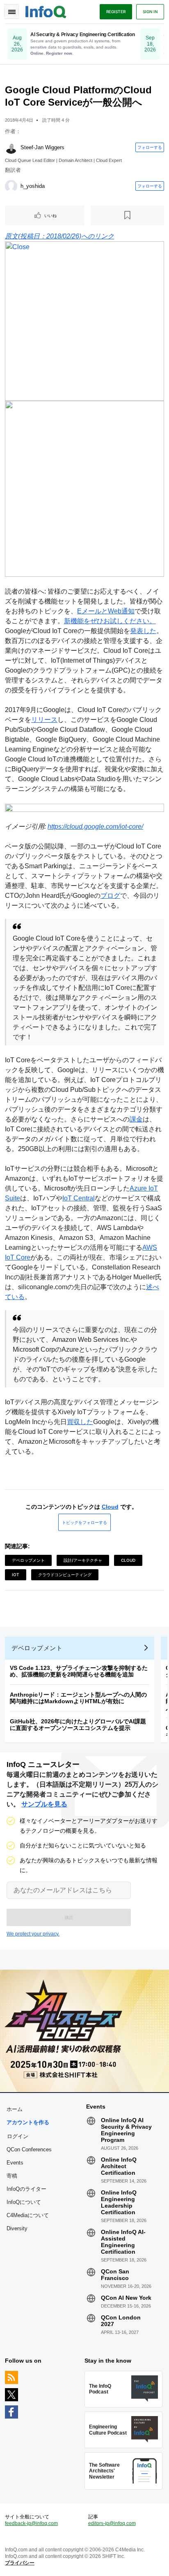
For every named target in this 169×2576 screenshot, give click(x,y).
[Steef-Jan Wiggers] (11, 148)
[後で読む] (128, 215)
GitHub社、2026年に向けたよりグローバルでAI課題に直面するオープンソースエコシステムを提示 (78, 1725)
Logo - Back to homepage (46, 11)
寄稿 (12, 2176)
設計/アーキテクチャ (83, 1560)
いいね (50, 215)
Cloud (110, 1507)
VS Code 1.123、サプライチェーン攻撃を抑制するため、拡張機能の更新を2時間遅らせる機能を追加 (79, 1671)
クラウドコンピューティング (65, 1575)
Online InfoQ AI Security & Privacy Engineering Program (126, 2130)
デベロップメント (28, 1560)
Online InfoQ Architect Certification (119, 2166)
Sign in (150, 12)
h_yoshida (33, 186)
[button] (69, 1917)
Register (116, 12)
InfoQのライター (26, 2189)
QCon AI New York (126, 2298)
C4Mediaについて (28, 2215)
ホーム (15, 2109)
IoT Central (79, 1198)
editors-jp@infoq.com (112, 2523)
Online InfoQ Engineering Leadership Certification (119, 2202)
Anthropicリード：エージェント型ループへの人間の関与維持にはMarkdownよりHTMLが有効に (78, 1698)
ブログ (110, 896)
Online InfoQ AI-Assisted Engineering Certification (123, 2242)
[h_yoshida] (11, 186)
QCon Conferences (29, 2149)
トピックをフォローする (84, 1522)
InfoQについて (24, 2202)
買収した (80, 1422)
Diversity (17, 2228)
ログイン (18, 2136)
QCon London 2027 (121, 2321)
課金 (136, 1119)
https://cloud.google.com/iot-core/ (95, 827)
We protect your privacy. (33, 1934)
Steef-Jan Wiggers (42, 147)
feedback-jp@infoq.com (31, 2523)
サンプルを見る (44, 1804)
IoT (16, 1575)
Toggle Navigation (11, 12)
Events (15, 2163)
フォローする (150, 147)
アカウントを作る (28, 2122)
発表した (143, 631)
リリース (44, 720)
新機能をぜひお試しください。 (110, 621)
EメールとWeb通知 (106, 611)
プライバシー (20, 2563)
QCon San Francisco (115, 2275)
